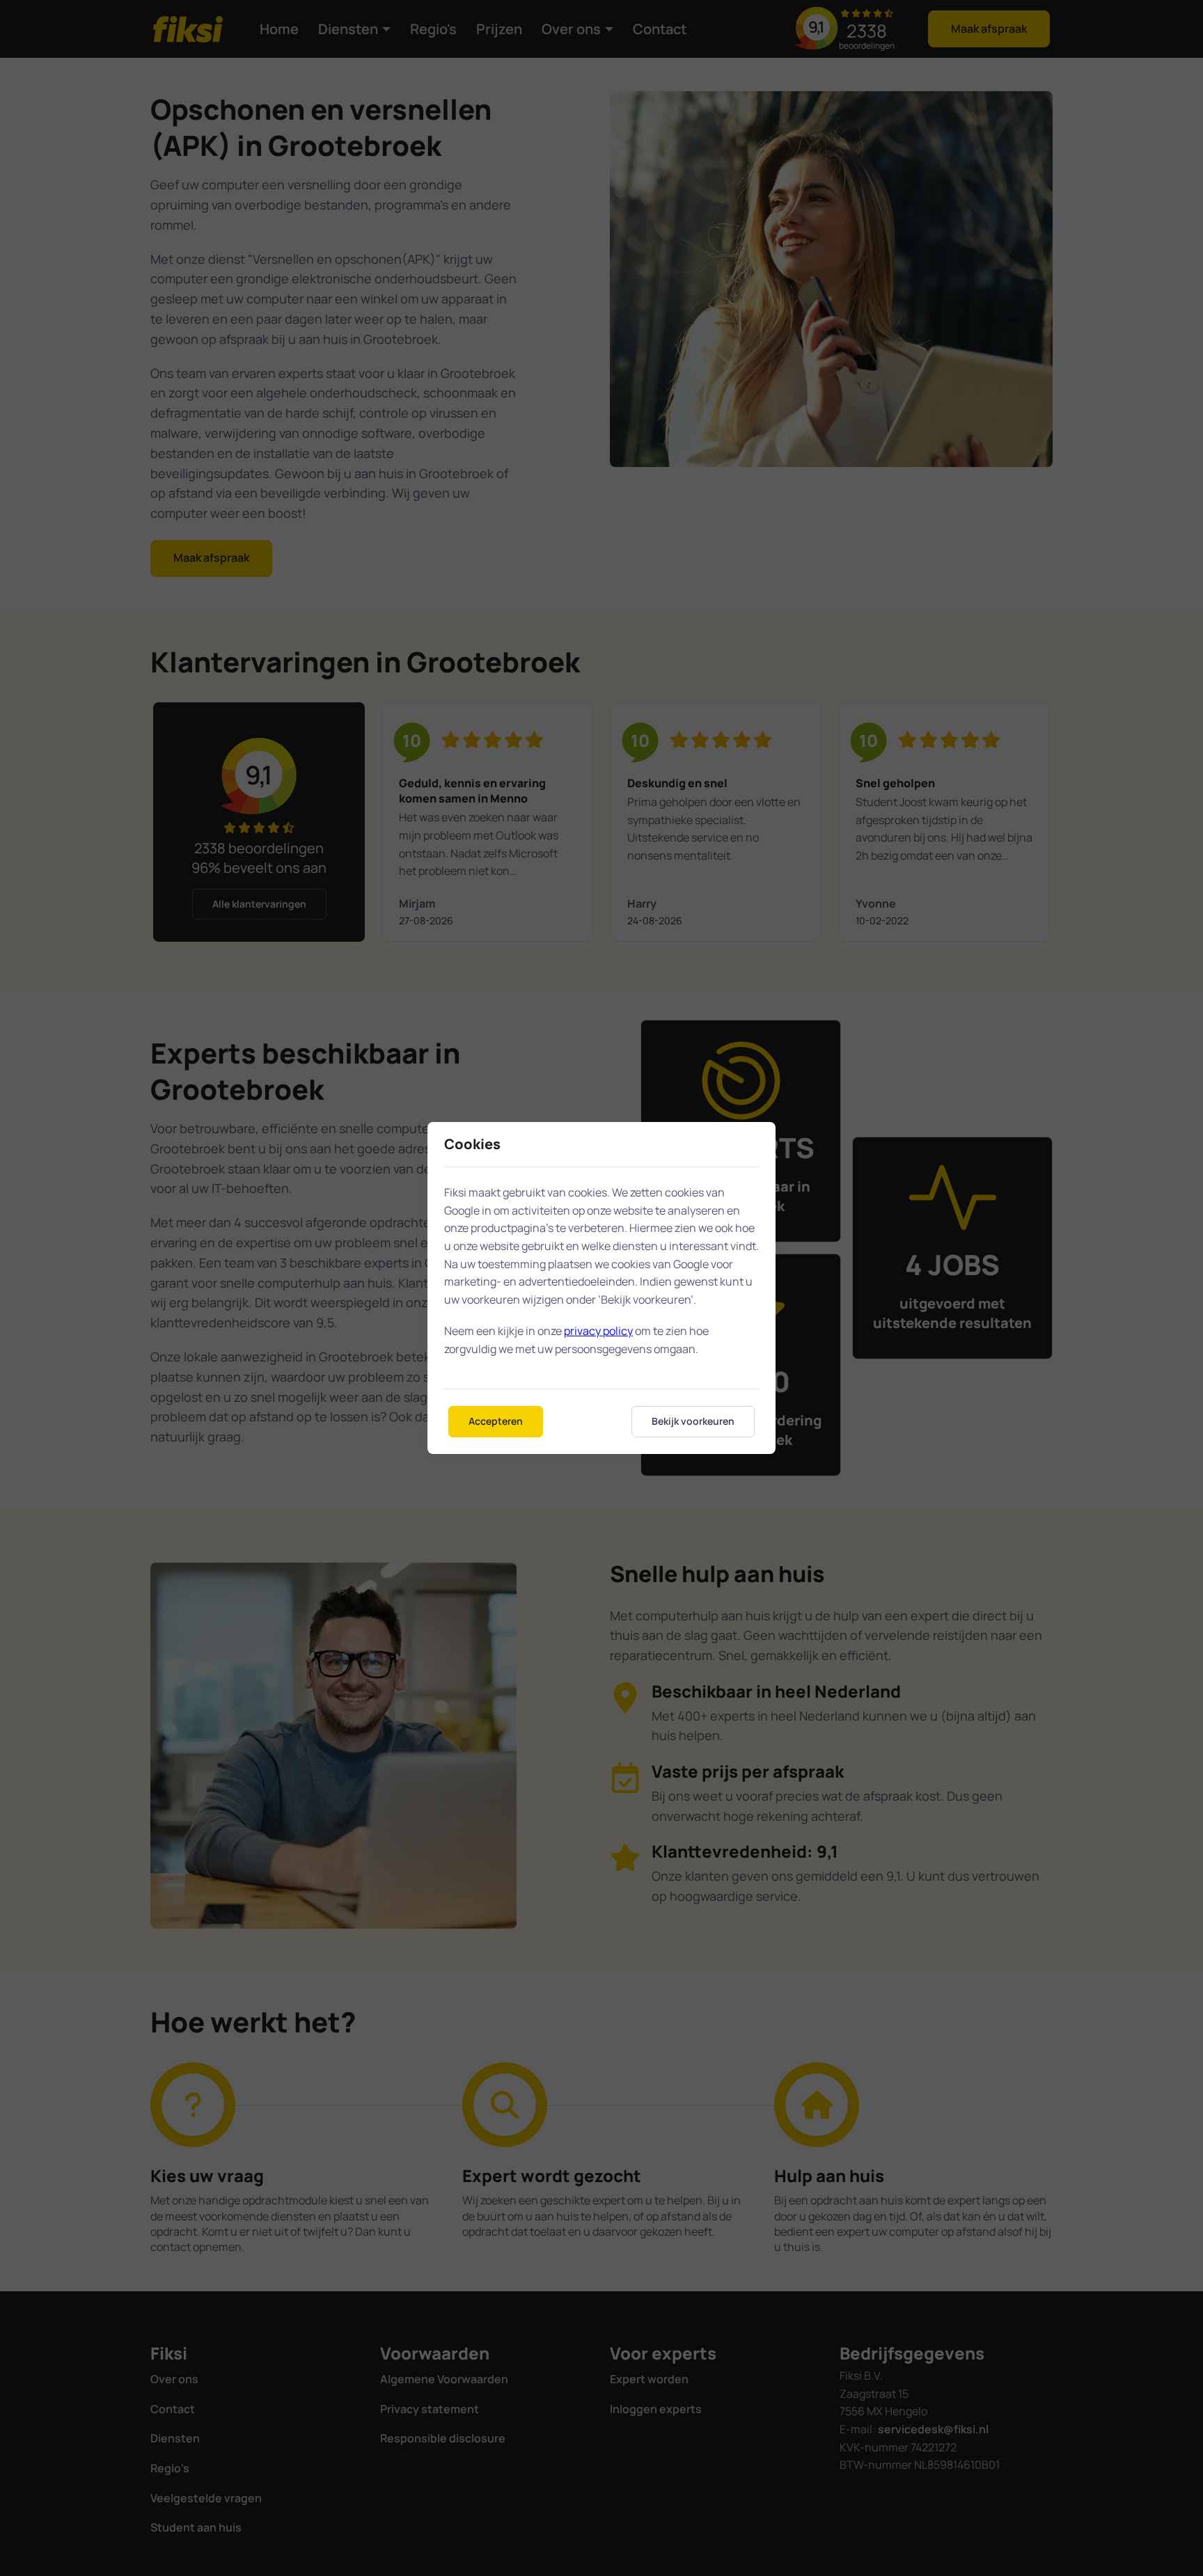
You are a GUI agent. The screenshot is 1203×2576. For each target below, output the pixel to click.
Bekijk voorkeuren (693, 1421)
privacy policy (598, 1331)
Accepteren (496, 1421)
